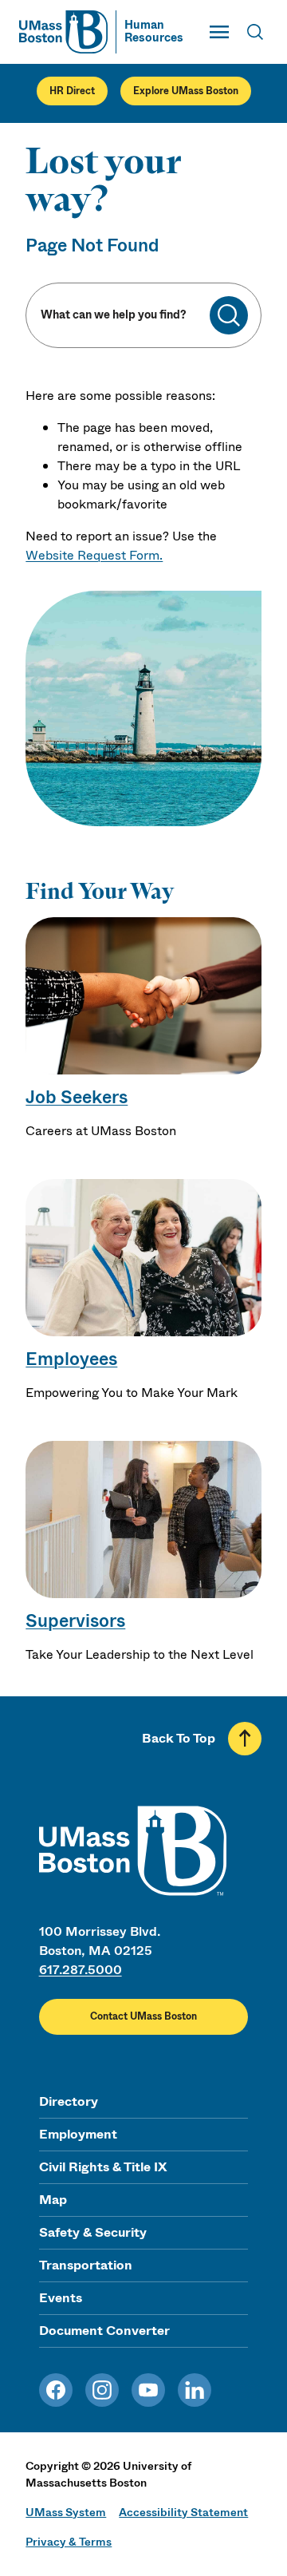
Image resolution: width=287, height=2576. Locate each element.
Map (53, 2200)
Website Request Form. (94, 555)
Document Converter (104, 2331)
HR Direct (72, 91)
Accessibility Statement (183, 2512)
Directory (69, 2101)
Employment (78, 2134)
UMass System (66, 2512)
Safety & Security (93, 2232)
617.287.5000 (81, 1970)
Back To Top (179, 1738)
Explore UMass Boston (186, 91)
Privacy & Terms (69, 2542)
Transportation (86, 2265)
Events (61, 2298)
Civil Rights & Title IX (103, 2167)
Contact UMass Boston (143, 2016)
